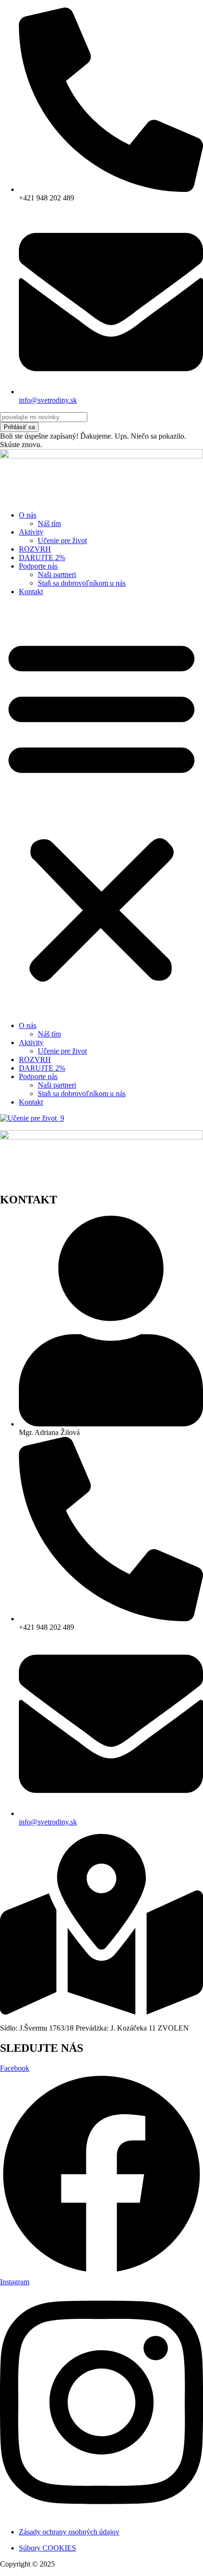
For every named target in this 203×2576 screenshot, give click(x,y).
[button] (101, 809)
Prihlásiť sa (19, 427)
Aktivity (31, 532)
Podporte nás (38, 566)
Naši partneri (57, 575)
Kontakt (31, 592)
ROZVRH (35, 549)
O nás (28, 515)
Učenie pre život (62, 540)
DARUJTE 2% (42, 558)
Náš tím (49, 523)
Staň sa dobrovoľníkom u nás (82, 583)
